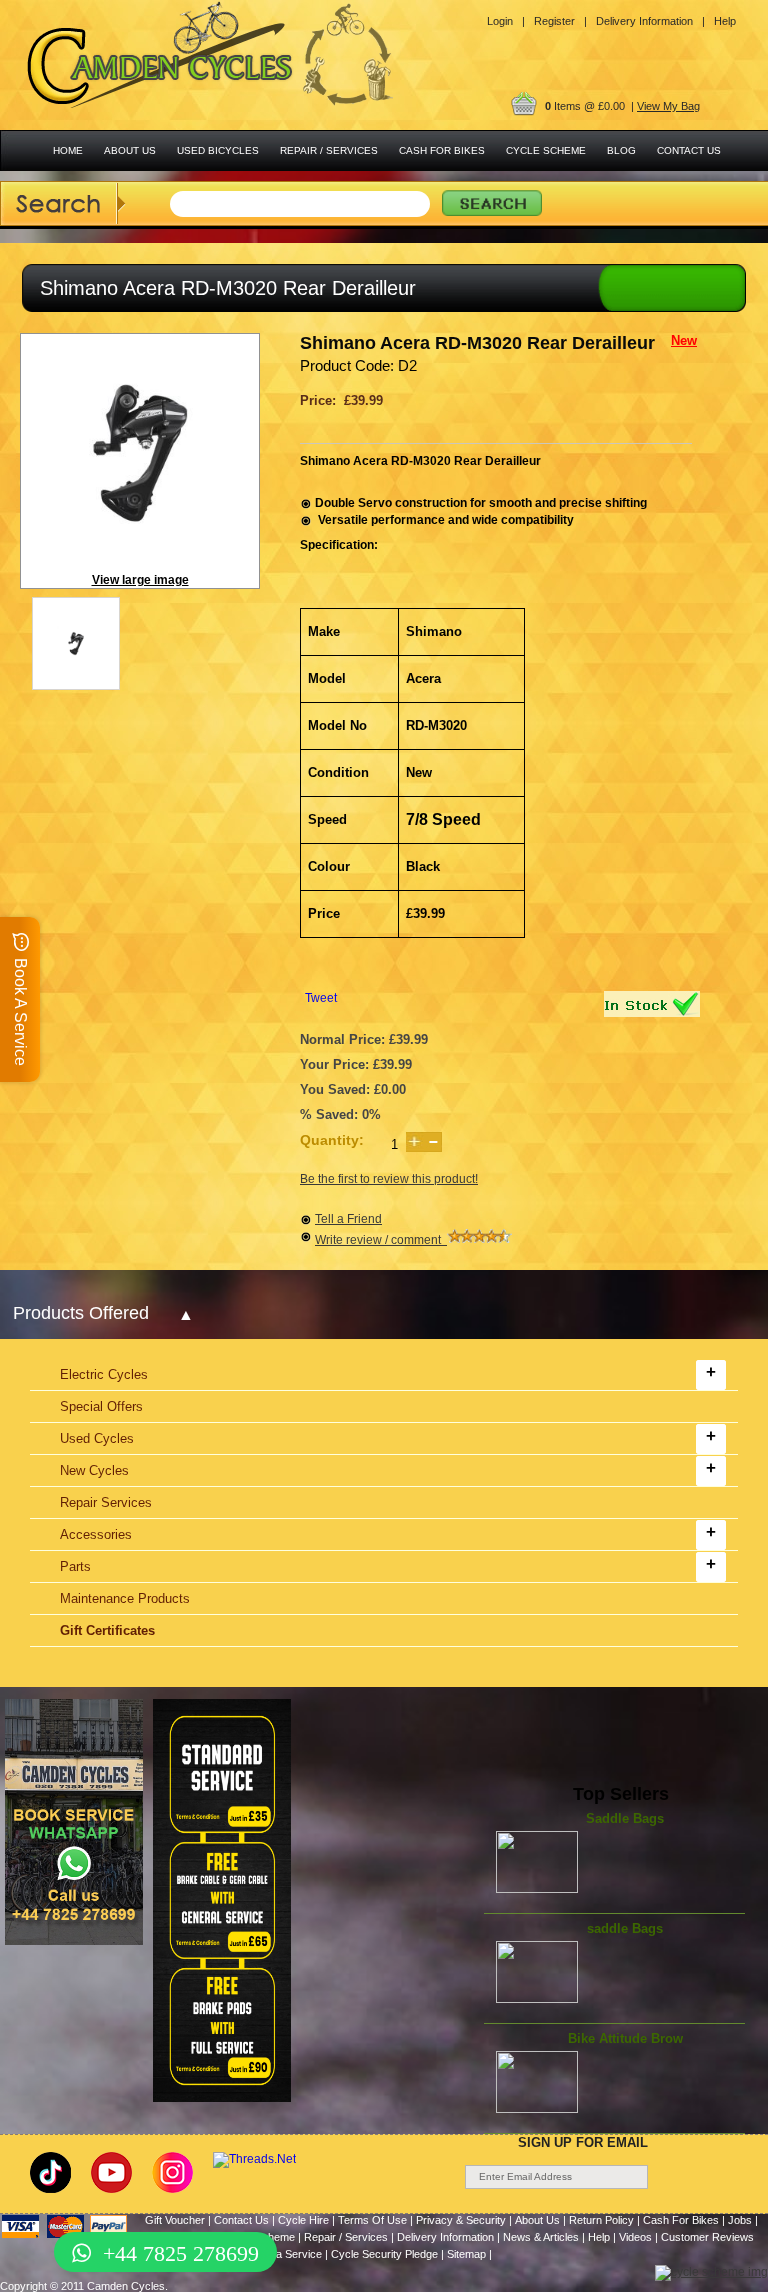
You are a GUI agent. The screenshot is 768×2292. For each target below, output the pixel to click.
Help (725, 21)
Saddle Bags (625, 1818)
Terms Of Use (372, 2220)
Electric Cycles (104, 1374)
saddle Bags (625, 1928)
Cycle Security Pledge (384, 2254)
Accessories (96, 1534)
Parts (75, 1566)
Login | (506, 21)
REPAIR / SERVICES (329, 150)
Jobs (740, 2220)
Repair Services (106, 1502)
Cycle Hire (303, 2220)
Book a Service (285, 2254)
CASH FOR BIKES (442, 150)
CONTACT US (689, 150)
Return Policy (601, 2220)
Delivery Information (445, 2237)
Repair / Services (346, 2237)
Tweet (321, 998)
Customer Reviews (707, 2237)
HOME (68, 150)
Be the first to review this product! (389, 1179)
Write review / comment (381, 1240)
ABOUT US (130, 150)
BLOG (621, 150)
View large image (140, 580)
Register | (560, 21)
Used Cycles (97, 1438)
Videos (635, 2237)
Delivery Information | (650, 21)
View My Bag (668, 106)
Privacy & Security (461, 2220)
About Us (537, 2220)
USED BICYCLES (218, 150)
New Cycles (94, 1470)
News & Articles (541, 2237)
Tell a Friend (348, 1219)
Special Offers (101, 1406)
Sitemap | (469, 2254)
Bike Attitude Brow (625, 2038)
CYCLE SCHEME (546, 150)
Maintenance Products (125, 1598)
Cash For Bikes (681, 2220)
